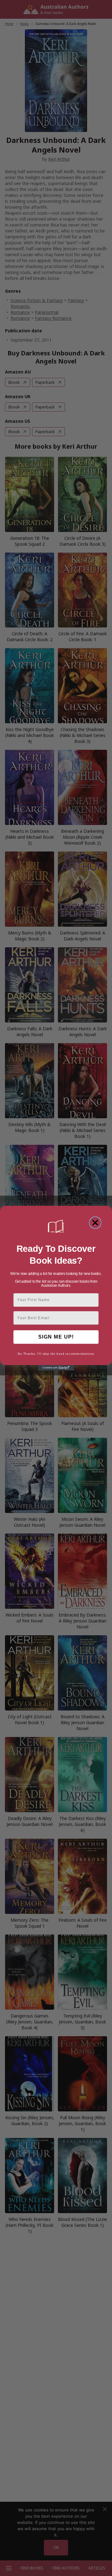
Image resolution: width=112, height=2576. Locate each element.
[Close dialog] (95, 1222)
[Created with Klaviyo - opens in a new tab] (56, 1368)
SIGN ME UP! (56, 1337)
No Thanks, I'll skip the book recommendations (56, 1354)
